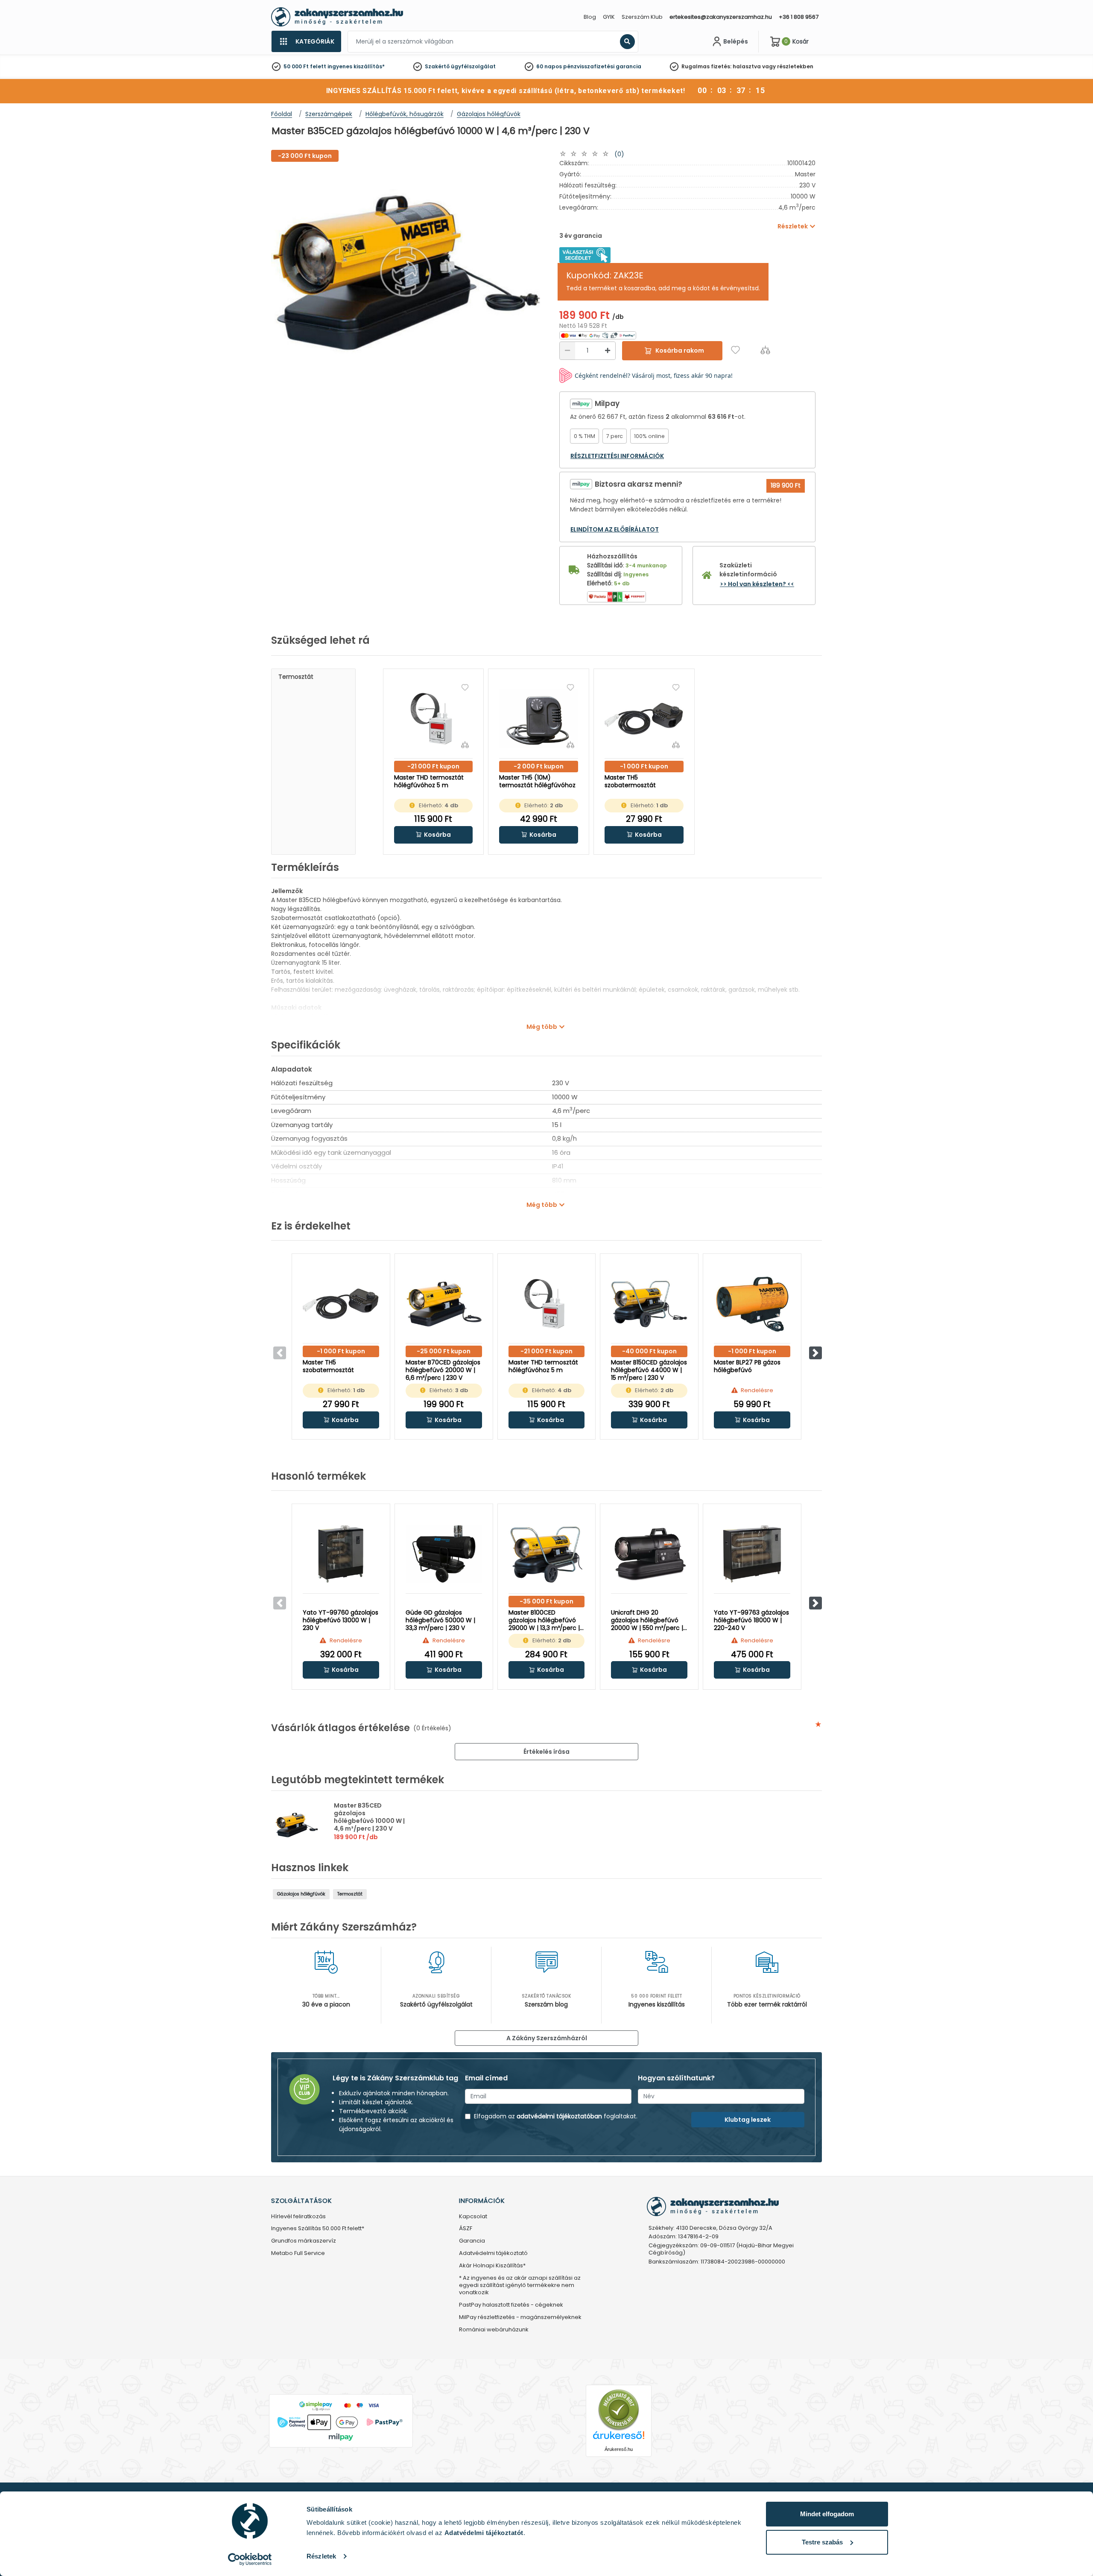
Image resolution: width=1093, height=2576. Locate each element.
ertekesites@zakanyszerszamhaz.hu (721, 17)
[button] (434, 835)
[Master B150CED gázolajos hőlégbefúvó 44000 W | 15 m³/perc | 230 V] (649, 1304)
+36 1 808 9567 (799, 17)
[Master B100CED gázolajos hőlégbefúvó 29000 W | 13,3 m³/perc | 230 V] (547, 1554)
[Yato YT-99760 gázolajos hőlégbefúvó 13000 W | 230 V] (341, 1554)
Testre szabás (822, 2542)
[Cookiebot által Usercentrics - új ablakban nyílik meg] (250, 2559)
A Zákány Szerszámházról (547, 2038)
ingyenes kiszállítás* (356, 66)
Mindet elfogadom (827, 2514)
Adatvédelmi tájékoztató (493, 2253)
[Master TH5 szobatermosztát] (644, 719)
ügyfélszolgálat (473, 66)
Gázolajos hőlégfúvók (301, 1894)
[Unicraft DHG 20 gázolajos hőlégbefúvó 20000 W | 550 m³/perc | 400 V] (649, 1554)
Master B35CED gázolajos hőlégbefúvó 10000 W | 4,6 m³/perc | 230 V (369, 1817)
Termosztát (296, 677)
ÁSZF (466, 2229)
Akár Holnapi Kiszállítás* (492, 2266)
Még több (542, 1027)
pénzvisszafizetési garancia (602, 66)
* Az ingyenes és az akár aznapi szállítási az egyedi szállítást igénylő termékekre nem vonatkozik (520, 2285)
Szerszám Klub (642, 17)
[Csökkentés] (567, 351)
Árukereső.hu (619, 2449)
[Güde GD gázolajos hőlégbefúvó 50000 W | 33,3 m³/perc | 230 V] (444, 1554)
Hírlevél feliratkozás (298, 2217)
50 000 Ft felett (305, 66)
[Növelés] (608, 351)
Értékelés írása (546, 1752)
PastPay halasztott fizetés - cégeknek (511, 2305)
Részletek (321, 2556)
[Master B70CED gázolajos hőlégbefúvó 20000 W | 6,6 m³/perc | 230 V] (444, 1304)
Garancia (472, 2241)
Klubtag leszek (748, 2120)
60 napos (549, 66)
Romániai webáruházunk (494, 2330)
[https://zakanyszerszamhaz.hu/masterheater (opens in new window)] (585, 254)
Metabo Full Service (298, 2253)
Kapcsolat (473, 2217)
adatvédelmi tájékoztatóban (559, 2116)
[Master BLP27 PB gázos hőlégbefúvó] (752, 1304)
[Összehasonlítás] (765, 350)
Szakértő (437, 66)
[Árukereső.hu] (619, 2409)
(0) (619, 154)
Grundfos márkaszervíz (304, 2241)
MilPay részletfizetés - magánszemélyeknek (520, 2318)
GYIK (609, 17)
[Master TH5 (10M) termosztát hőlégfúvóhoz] (539, 719)
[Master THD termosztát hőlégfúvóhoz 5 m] (434, 719)
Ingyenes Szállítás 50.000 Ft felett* (318, 2229)
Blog (590, 17)
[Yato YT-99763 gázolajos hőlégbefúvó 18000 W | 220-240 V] (752, 1554)
